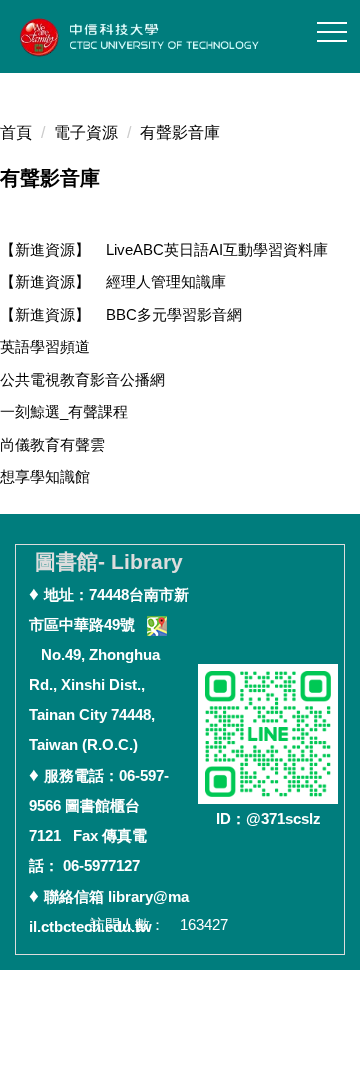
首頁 (16, 132)
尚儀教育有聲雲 (52, 444)
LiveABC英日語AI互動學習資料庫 (164, 249)
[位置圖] (157, 624)
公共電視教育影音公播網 (82, 379)
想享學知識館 (45, 476)
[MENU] (331, 32)
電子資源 (86, 132)
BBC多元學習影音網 (121, 314)
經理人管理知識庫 (113, 281)
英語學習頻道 (45, 346)
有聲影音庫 (180, 132)
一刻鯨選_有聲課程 (64, 411)
